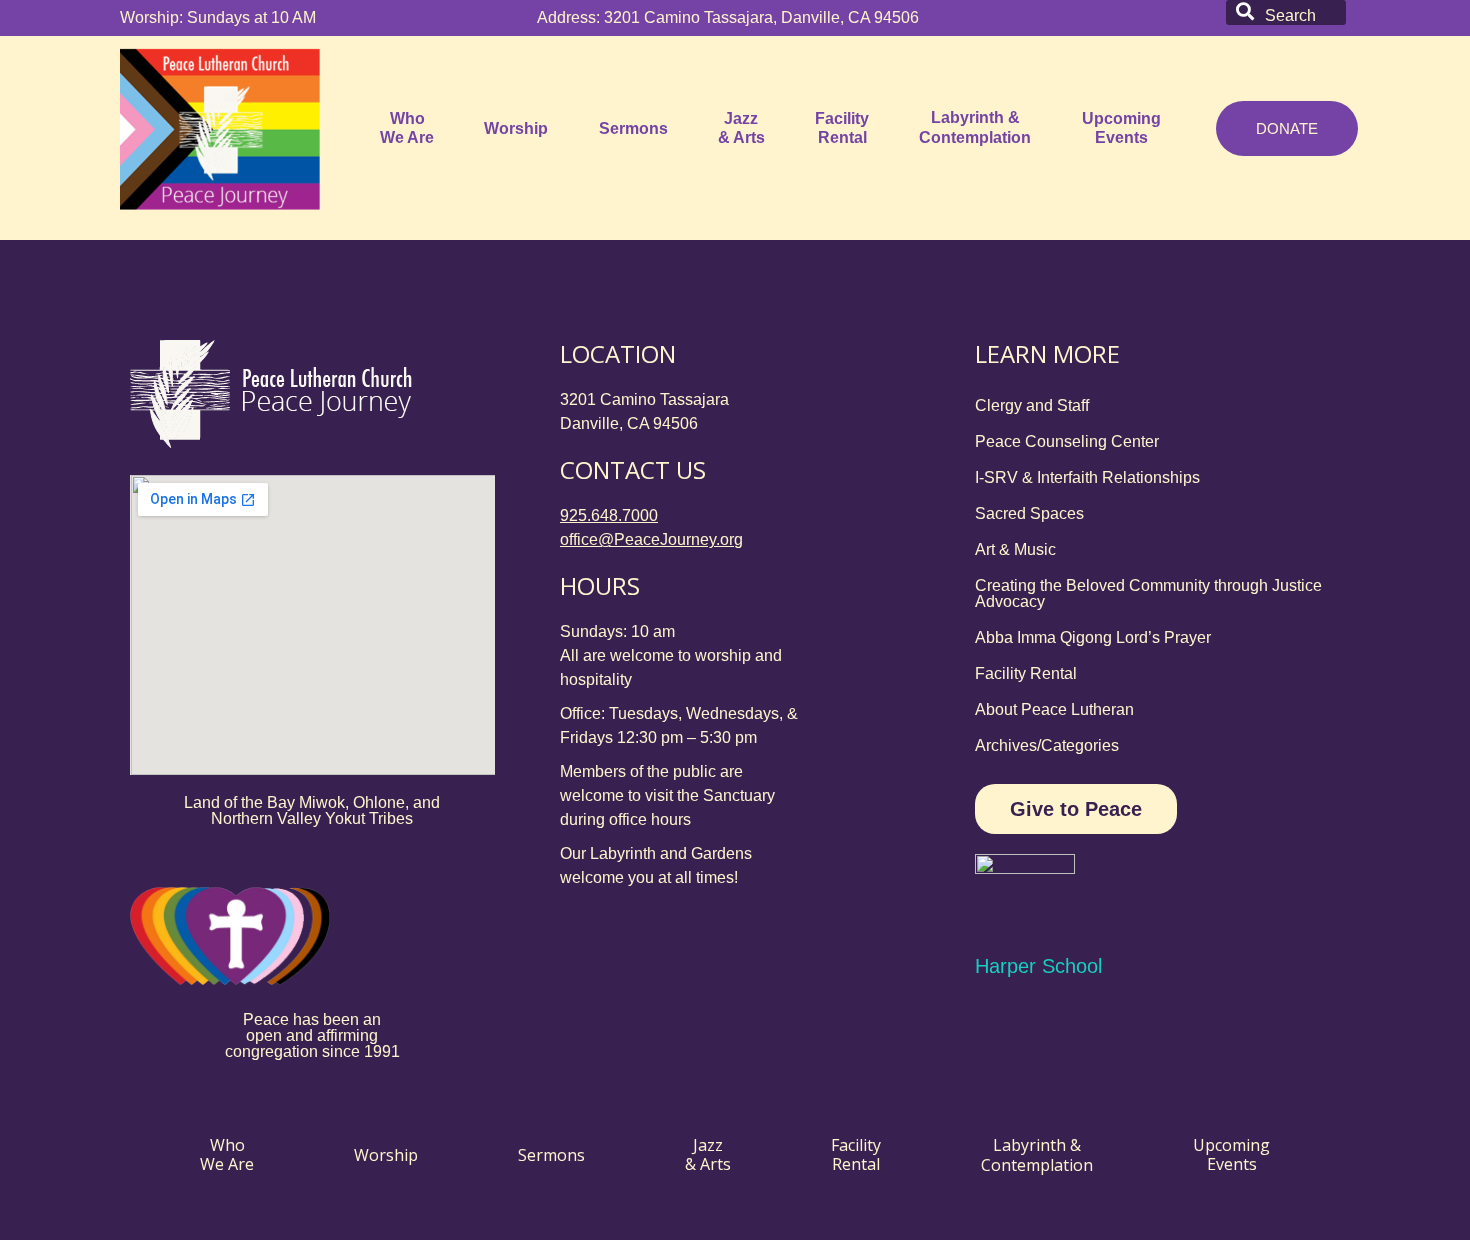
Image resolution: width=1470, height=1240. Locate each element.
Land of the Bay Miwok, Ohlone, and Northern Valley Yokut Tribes (312, 810)
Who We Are (407, 128)
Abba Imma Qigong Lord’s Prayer (1093, 637)
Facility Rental (842, 128)
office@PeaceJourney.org (651, 539)
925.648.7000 (609, 515)
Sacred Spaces (1029, 513)
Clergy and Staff (1032, 405)
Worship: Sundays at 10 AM (218, 17)
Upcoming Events (1121, 128)
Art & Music (1015, 549)
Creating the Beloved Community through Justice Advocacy (1148, 593)
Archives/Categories (1047, 745)
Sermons (633, 128)
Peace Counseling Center (1067, 441)
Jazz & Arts (741, 128)
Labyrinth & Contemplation (975, 127)
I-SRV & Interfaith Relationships (1087, 477)
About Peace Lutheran (1054, 709)
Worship (516, 128)
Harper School (1038, 966)
